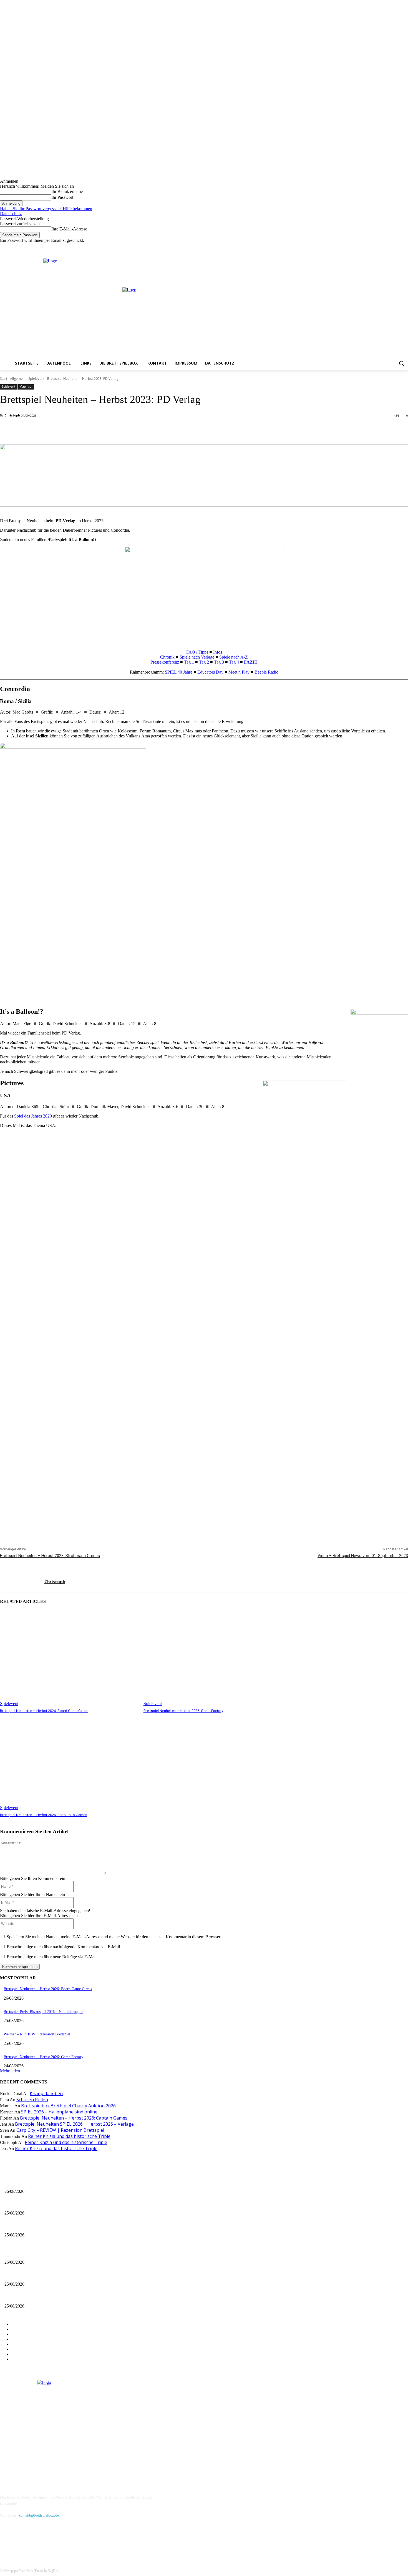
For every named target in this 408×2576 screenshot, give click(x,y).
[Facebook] (382, 247)
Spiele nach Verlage (197, 657)
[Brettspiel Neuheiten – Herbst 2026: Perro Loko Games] (69, 1762)
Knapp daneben (46, 2093)
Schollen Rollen (32, 2100)
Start (4, 379)
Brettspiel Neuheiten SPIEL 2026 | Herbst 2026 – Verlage (74, 2124)
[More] (124, 430)
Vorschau (26, 386)
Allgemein (18, 379)
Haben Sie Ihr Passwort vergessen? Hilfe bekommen (46, 209)
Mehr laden (10, 2071)
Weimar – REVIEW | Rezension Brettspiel (37, 2034)
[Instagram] (390, 247)
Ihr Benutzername (67, 191)
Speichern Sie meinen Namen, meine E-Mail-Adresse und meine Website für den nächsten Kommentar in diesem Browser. (114, 1937)
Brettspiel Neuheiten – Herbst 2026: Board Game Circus (44, 1711)
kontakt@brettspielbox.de (39, 2515)
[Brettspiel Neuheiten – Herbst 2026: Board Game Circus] (69, 1658)
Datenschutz (11, 214)
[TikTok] (34, 2541)
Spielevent (36, 379)
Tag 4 (234, 662)
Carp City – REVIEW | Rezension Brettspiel (60, 2130)
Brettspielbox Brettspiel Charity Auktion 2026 (68, 2106)
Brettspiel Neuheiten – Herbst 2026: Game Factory (183, 1711)
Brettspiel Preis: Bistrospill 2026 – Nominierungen (43, 2012)
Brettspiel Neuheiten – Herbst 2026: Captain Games (74, 2118)
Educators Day (210, 672)
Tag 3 (219, 662)
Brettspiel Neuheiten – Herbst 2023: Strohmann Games (50, 1556)
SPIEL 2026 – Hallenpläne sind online (59, 2112)
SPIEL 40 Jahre (179, 672)
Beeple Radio (266, 672)
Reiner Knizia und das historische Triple (69, 2136)
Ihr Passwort (62, 197)
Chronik (167, 657)
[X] (397, 247)
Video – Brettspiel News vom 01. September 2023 (363, 1556)
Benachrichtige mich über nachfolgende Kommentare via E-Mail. (64, 1947)
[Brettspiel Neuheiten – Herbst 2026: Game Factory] (212, 1658)
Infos (218, 652)
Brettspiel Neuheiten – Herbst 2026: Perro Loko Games (44, 1815)
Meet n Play (239, 672)
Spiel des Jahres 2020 (34, 1116)
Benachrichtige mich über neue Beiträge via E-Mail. (52, 1957)
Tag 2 (204, 662)
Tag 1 (189, 662)
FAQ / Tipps (198, 652)
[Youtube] (405, 247)
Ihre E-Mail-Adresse (69, 229)
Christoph (12, 415)
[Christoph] (22, 1582)
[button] (401, 363)
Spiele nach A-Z (234, 657)
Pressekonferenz (165, 662)
